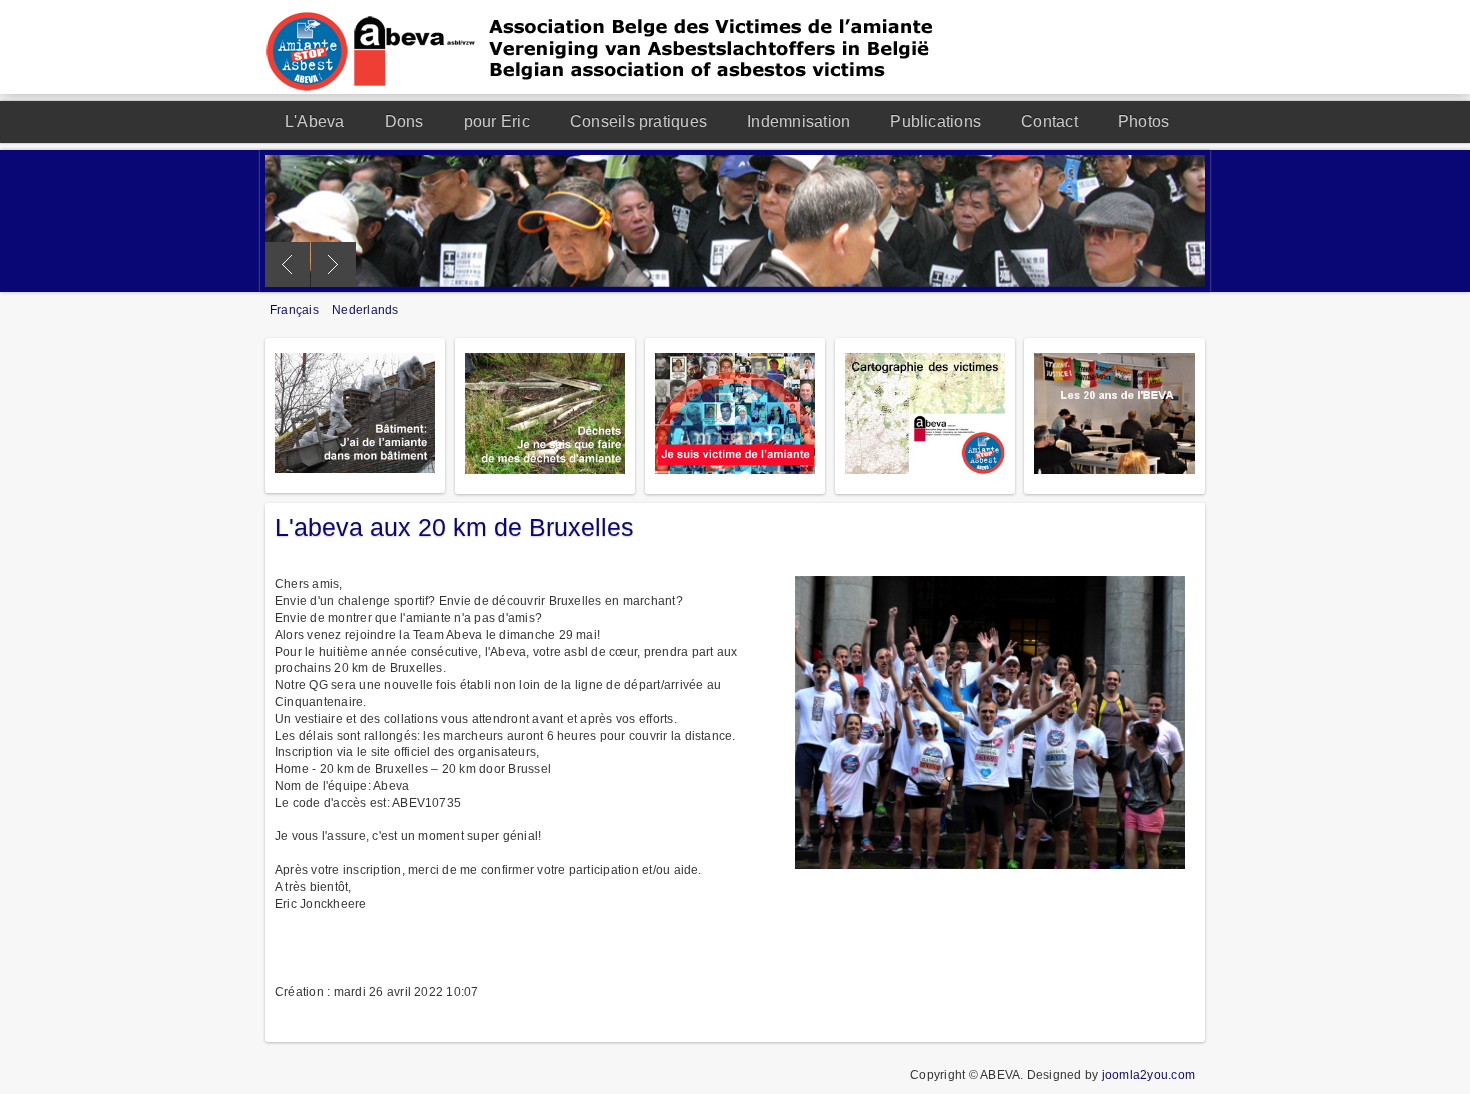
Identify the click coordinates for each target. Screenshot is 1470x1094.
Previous (287, 264)
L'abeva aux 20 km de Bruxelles (454, 527)
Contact (1049, 121)
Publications (935, 121)
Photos (1143, 121)
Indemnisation (798, 121)
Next (333, 264)
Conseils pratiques (638, 121)
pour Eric (497, 121)
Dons (404, 121)
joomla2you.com (1148, 1075)
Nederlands (365, 310)
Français (296, 310)
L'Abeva (315, 121)
